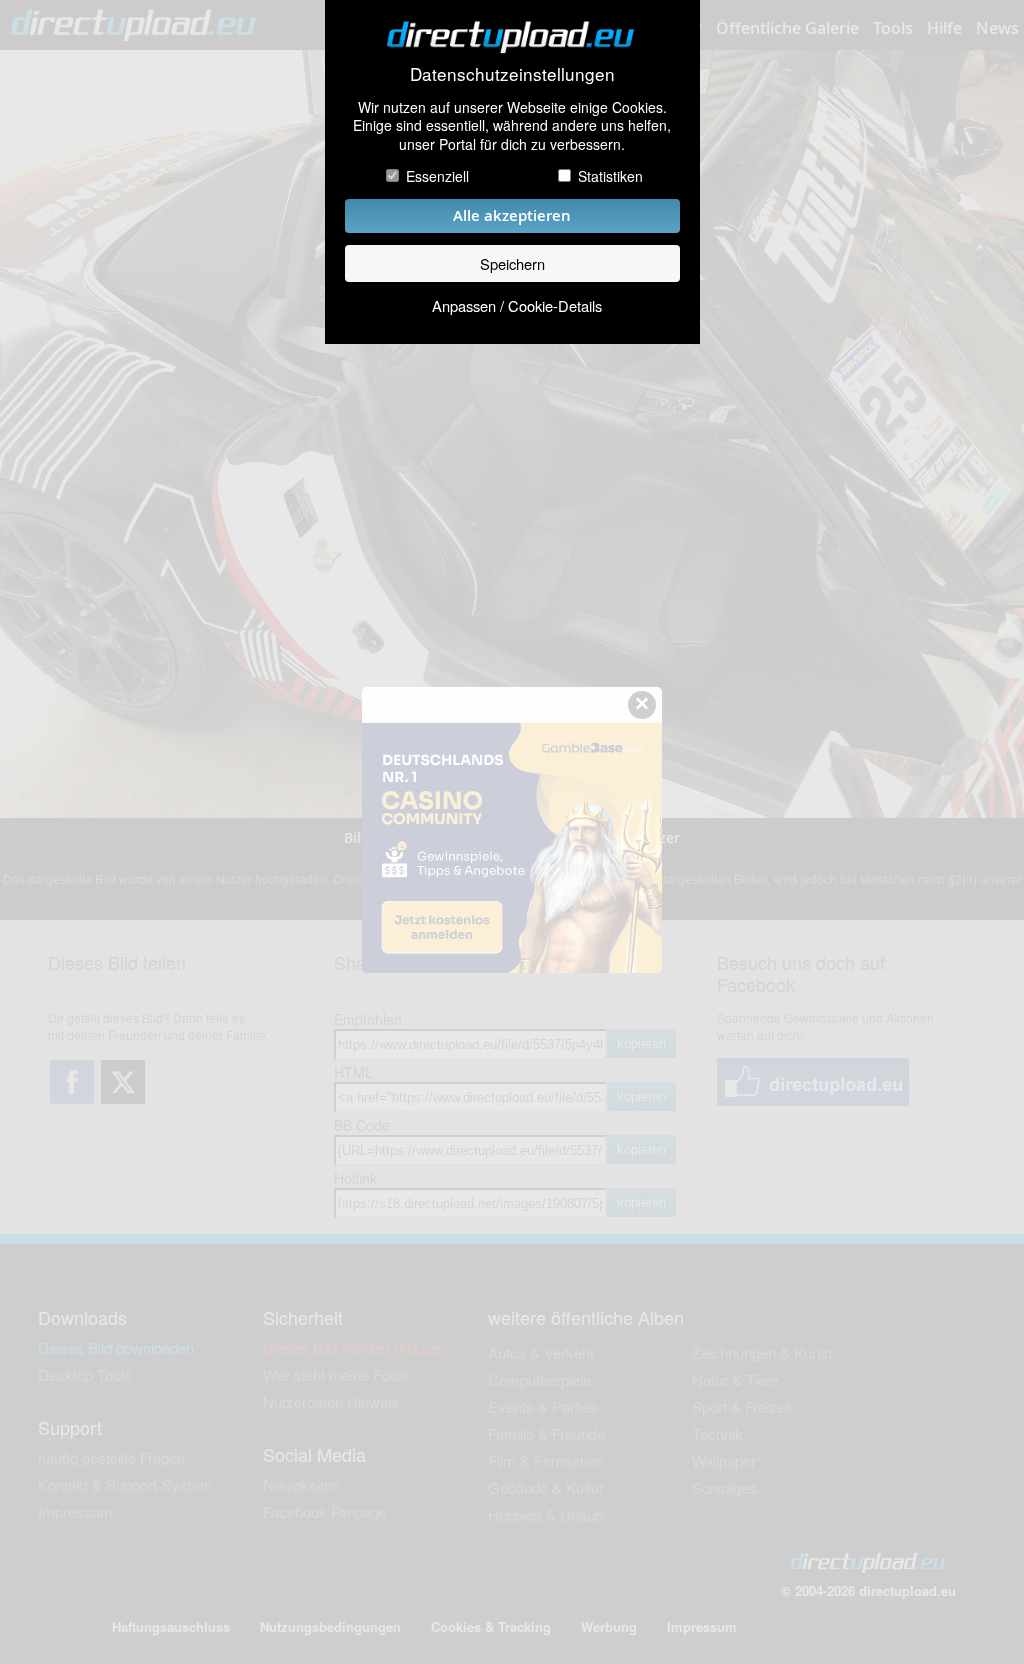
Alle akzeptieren (512, 215)
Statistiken (610, 176)
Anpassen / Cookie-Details (517, 305)
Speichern (512, 263)
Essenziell (437, 176)
